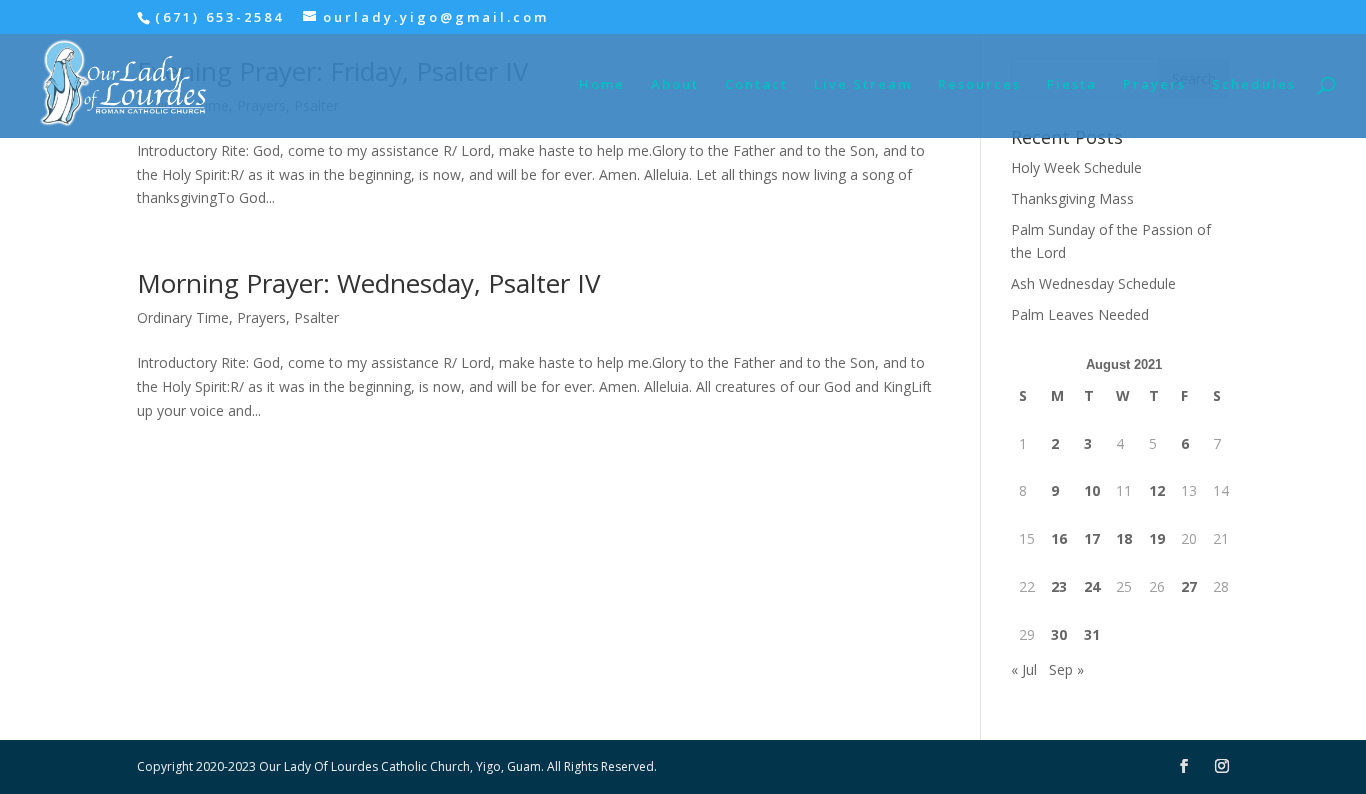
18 (1124, 538)
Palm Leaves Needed (1080, 314)
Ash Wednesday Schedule (1093, 283)
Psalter (316, 317)
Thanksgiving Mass (1072, 198)
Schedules (1254, 85)
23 (1059, 586)
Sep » (1066, 669)
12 (1157, 490)
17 (1092, 538)
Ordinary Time (183, 317)
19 (1157, 538)
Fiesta (1072, 85)
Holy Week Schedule (1076, 167)
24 (1092, 586)
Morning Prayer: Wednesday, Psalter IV (369, 283)
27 (1189, 586)
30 (1059, 634)
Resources (979, 85)
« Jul (1024, 669)
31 (1092, 634)
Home (602, 85)
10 (1092, 490)
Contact (756, 85)
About (675, 85)
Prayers (1154, 85)
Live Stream (863, 85)
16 (1059, 538)
